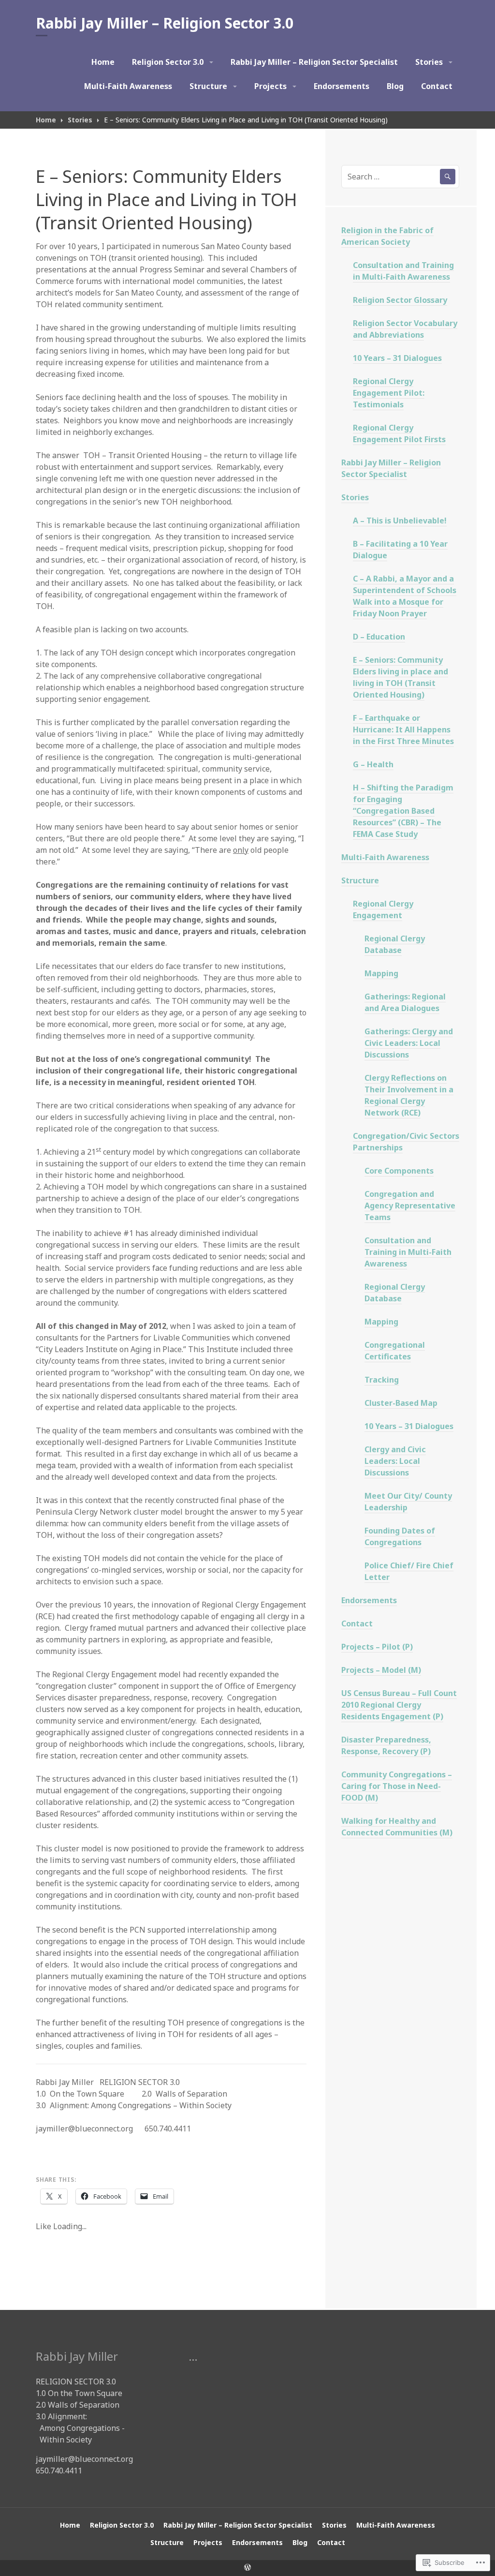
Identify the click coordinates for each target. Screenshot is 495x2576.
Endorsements (342, 86)
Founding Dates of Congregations (400, 1536)
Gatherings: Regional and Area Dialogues (405, 1002)
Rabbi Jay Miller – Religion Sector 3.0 (165, 23)
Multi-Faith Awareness (128, 86)
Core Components (399, 1171)
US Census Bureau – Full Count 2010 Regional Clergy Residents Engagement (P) (399, 1705)
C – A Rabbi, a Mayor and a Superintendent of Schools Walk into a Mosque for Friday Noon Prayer (405, 596)
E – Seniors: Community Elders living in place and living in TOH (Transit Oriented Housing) (400, 677)
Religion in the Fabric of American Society (387, 236)
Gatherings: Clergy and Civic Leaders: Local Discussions (409, 1043)
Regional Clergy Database (395, 944)
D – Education (379, 637)
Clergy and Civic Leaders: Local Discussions (395, 1461)
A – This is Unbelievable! (400, 521)
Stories (429, 62)
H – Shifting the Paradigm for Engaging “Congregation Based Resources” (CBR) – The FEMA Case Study (403, 811)
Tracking (382, 1380)
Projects (270, 86)
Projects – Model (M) (381, 1670)
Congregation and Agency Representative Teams (410, 1206)
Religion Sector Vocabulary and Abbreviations (405, 329)
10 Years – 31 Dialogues (397, 358)
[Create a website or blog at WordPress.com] (247, 2568)
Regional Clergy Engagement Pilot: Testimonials (389, 393)
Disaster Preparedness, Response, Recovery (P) (386, 1745)
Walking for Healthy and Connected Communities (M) (397, 1827)
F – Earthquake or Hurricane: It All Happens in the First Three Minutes (403, 730)
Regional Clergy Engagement (383, 909)
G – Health (373, 764)
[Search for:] (400, 177)
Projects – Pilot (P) (377, 1647)
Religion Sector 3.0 (168, 62)
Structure (208, 86)
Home (103, 62)
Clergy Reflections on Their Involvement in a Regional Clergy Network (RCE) (409, 1095)
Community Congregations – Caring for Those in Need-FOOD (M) (397, 1786)
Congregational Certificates (395, 1351)
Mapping (381, 973)
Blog (395, 86)
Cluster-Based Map (401, 1403)
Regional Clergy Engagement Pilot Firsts (399, 433)
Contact (437, 86)
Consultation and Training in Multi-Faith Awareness (403, 271)
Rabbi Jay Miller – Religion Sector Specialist (314, 62)
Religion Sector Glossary (400, 300)
